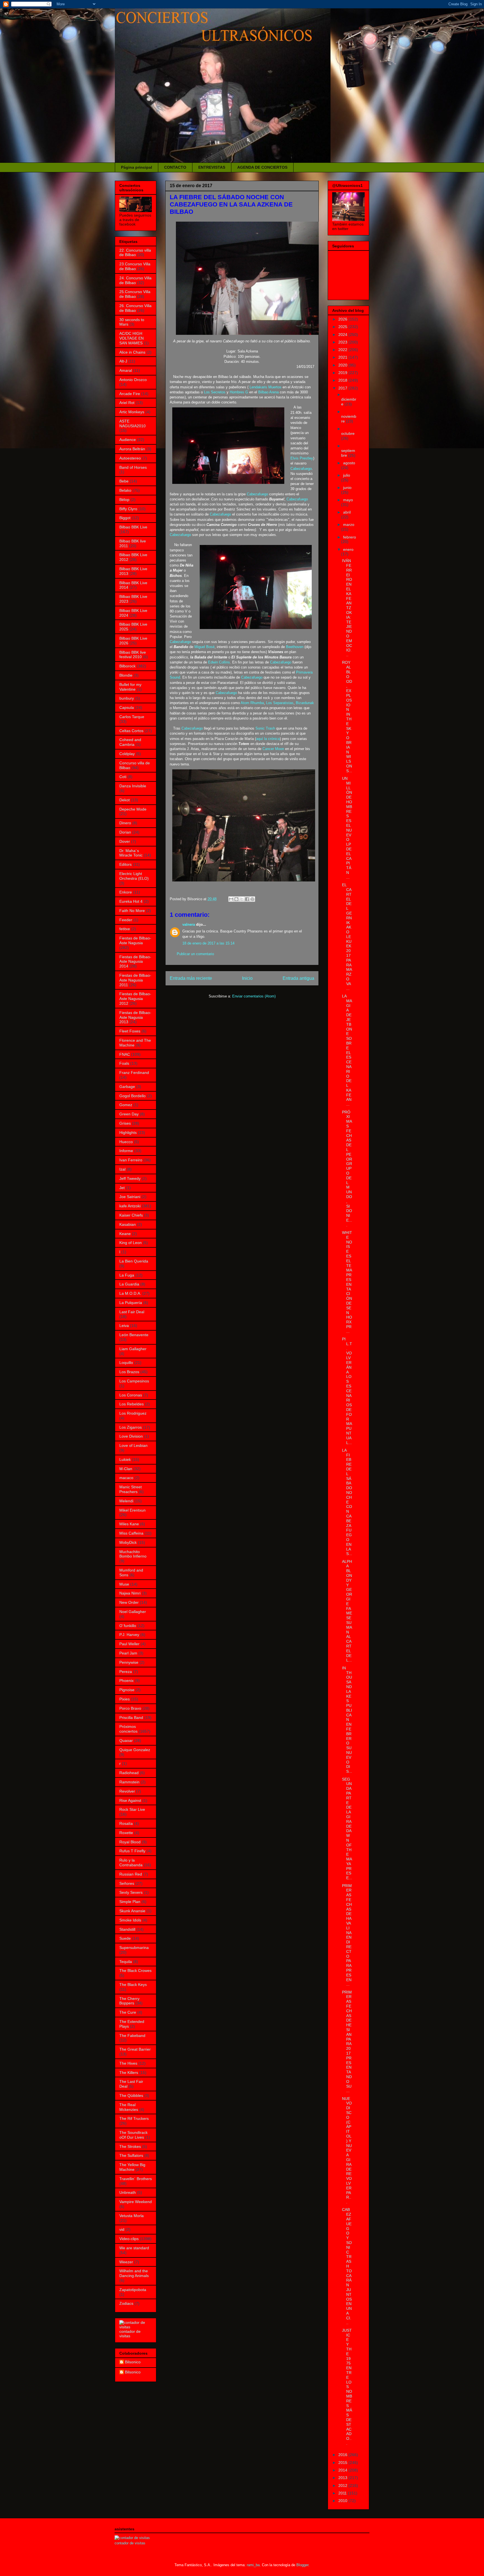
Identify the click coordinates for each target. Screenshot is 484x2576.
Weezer (126, 2262)
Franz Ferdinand (134, 1073)
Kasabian (128, 1224)
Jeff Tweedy (130, 1178)
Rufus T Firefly (132, 1851)
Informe (126, 1151)
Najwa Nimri (130, 1593)
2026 (343, 319)
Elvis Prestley (302, 458)
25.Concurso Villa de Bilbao (135, 294)
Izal (122, 1169)
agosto (349, 463)
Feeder (126, 920)
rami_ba (253, 2565)
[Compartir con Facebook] (247, 899)
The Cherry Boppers (129, 2001)
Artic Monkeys (132, 412)
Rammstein (129, 1782)
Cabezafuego (301, 469)
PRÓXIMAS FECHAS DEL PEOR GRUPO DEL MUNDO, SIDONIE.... (347, 1169)
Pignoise (127, 1690)
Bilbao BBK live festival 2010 (133, 655)
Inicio (247, 978)
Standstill (127, 1929)
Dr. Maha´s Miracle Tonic (131, 853)
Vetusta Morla (132, 2216)
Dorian (125, 832)
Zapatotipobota (133, 2290)
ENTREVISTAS (212, 167)
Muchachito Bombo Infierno (133, 1554)
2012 (343, 2486)
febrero (350, 537)
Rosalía (126, 1823)
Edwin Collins (219, 662)
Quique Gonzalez (135, 1750)
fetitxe (125, 929)
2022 (343, 350)
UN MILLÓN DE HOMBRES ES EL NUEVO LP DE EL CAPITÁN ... (347, 828)
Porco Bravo (130, 1708)
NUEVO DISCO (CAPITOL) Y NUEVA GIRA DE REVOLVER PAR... (347, 2150)
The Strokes (130, 2146)
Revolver (127, 1791)
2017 (343, 388)
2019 (343, 373)
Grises (125, 1123)
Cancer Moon (273, 749)
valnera (189, 924)
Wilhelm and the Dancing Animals (134, 2273)
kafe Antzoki (130, 1206)
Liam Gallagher (133, 1349)
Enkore (126, 892)
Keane (125, 1234)
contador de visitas (130, 2334)
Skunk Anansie (132, 1911)
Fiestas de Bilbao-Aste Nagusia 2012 (135, 999)
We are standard (134, 2248)
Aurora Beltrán (132, 449)
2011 (343, 2493)
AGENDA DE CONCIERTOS (262, 167)
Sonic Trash (265, 728)
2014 (343, 2470)
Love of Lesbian (133, 1445)
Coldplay (127, 754)
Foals (124, 1063)
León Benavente (134, 1335)
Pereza (126, 1672)
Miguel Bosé (204, 647)
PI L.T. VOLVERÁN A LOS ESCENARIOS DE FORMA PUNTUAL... (347, 1391)
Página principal (137, 167)
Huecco (126, 1142)
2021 (343, 357)
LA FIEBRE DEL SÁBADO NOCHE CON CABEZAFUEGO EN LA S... (347, 1502)
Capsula (127, 707)
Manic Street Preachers (131, 1489)
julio (347, 475)
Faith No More (132, 911)
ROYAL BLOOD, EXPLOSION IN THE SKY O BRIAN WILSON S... (347, 716)
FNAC (125, 1054)
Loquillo (126, 1363)
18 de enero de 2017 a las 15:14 (208, 943)
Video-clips (129, 2239)
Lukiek (125, 1459)
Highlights (128, 1132)
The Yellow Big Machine (132, 2167)
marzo (349, 525)
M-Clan (126, 1469)
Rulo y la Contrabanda (131, 1863)
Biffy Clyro (128, 509)
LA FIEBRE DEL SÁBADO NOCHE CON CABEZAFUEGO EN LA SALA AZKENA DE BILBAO (231, 204)
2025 (343, 327)
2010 (343, 2501)
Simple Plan (130, 1902)
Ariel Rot (127, 403)
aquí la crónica (268, 739)
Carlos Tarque (132, 717)
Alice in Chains (132, 352)
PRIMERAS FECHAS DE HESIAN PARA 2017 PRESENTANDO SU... (347, 2042)
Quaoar (126, 1740)
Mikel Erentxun (132, 1510)
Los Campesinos (134, 1381)
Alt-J (123, 361)
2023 (343, 342)
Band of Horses (133, 467)
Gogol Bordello (132, 1096)
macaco (126, 1478)
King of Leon (131, 1243)
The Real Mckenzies (129, 2107)
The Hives (128, 2063)
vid (122, 2229)
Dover (125, 841)
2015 (343, 2463)
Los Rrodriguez (133, 1413)
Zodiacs (126, 2303)
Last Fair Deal (132, 1312)
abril (347, 512)
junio (347, 488)
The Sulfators (131, 2155)
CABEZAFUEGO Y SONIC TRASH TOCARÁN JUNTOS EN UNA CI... (347, 2266)
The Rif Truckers (134, 2118)
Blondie (126, 675)
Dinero (125, 823)
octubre (348, 433)
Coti (123, 777)
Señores (127, 1883)
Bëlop (124, 500)
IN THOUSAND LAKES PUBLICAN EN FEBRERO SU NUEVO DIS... (347, 1720)
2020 (343, 365)
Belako (125, 490)
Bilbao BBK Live (133, 527)
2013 (343, 2478)
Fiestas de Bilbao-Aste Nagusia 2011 (135, 980)
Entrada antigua (298, 978)
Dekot (125, 800)
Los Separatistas (280, 703)
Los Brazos (129, 1372)
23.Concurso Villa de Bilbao (135, 266)
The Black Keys (133, 1985)
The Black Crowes (135, 1971)
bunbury (127, 698)
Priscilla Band (131, 1718)
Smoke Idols (130, 1920)
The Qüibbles (131, 2095)
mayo (348, 500)
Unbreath (128, 2192)
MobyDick (128, 1542)
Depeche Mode (133, 809)
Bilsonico (133, 2362)
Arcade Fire (130, 394)
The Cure (128, 2012)
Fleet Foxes (130, 1031)
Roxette (126, 1833)
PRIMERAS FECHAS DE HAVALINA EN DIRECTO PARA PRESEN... (347, 1935)
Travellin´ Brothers (136, 2179)
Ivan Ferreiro (131, 1160)
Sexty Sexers (131, 1892)
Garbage (127, 1087)
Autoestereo (130, 458)
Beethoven (295, 647)
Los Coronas (131, 1395)
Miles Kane (129, 1524)
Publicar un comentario (195, 954)
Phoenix (126, 1681)
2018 (343, 380)
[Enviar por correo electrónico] (231, 899)
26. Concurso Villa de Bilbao (135, 308)
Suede (125, 1938)
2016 (343, 2455)
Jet (122, 1188)
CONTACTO (175, 167)
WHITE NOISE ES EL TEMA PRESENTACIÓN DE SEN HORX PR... (347, 1282)
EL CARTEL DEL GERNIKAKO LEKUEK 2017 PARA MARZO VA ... (347, 937)
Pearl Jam (128, 1653)
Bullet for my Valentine (130, 687)
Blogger (302, 2565)
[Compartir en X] (242, 899)
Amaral (126, 370)
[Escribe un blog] (236, 899)
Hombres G (239, 392)
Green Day (129, 1114)
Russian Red (131, 1874)
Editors (125, 864)
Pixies (125, 1699)
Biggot (125, 518)
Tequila (126, 1962)
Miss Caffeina (131, 1533)
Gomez (126, 1105)
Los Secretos (215, 392)
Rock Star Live (132, 1809)
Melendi (126, 1501)
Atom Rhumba (252, 703)
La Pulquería (131, 1303)
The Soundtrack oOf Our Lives (133, 2135)
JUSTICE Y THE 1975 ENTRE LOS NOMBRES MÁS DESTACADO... (347, 2387)
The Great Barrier (135, 2049)
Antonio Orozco (133, 380)
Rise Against (130, 1800)
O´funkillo (128, 1626)
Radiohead (129, 1773)
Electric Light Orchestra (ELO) (134, 876)
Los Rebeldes (132, 1404)
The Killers (129, 2073)
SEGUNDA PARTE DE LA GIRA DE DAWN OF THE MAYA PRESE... (347, 1829)
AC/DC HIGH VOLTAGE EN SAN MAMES (132, 338)
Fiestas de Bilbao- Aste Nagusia (135, 940)
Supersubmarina (134, 1948)
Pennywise (129, 1662)
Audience (128, 440)
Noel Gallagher (133, 1612)
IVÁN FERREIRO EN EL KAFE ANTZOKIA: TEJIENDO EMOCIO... (347, 608)
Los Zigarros (131, 1427)
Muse (124, 1584)
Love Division (131, 1436)
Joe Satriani (130, 1197)
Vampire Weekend (136, 2202)
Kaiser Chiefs (131, 1215)
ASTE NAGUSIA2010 (132, 423)
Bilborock (127, 666)
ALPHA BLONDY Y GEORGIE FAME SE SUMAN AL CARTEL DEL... (347, 1611)
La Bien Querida (134, 1261)
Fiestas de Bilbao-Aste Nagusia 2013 (135, 1017)
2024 (343, 335)
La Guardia (129, 1284)
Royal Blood (130, 1842)
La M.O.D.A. (130, 1293)
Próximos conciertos (128, 1729)
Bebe (124, 481)
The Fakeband (132, 2036)
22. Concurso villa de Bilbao (135, 253)
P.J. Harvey (129, 1635)
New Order (129, 1602)
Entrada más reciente (191, 978)
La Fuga (127, 1275)
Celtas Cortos (131, 731)
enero (348, 549)
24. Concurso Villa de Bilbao (135, 280)
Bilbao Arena (268, 392)
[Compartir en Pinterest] (252, 899)
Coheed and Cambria (130, 742)
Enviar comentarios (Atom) (254, 996)
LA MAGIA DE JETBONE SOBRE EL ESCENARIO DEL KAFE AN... (347, 1050)
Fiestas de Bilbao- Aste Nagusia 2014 (135, 962)
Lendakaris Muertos (266, 387)
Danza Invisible (133, 786)
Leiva (124, 1326)
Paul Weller (129, 1644)
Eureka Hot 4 (131, 901)
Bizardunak (305, 703)
